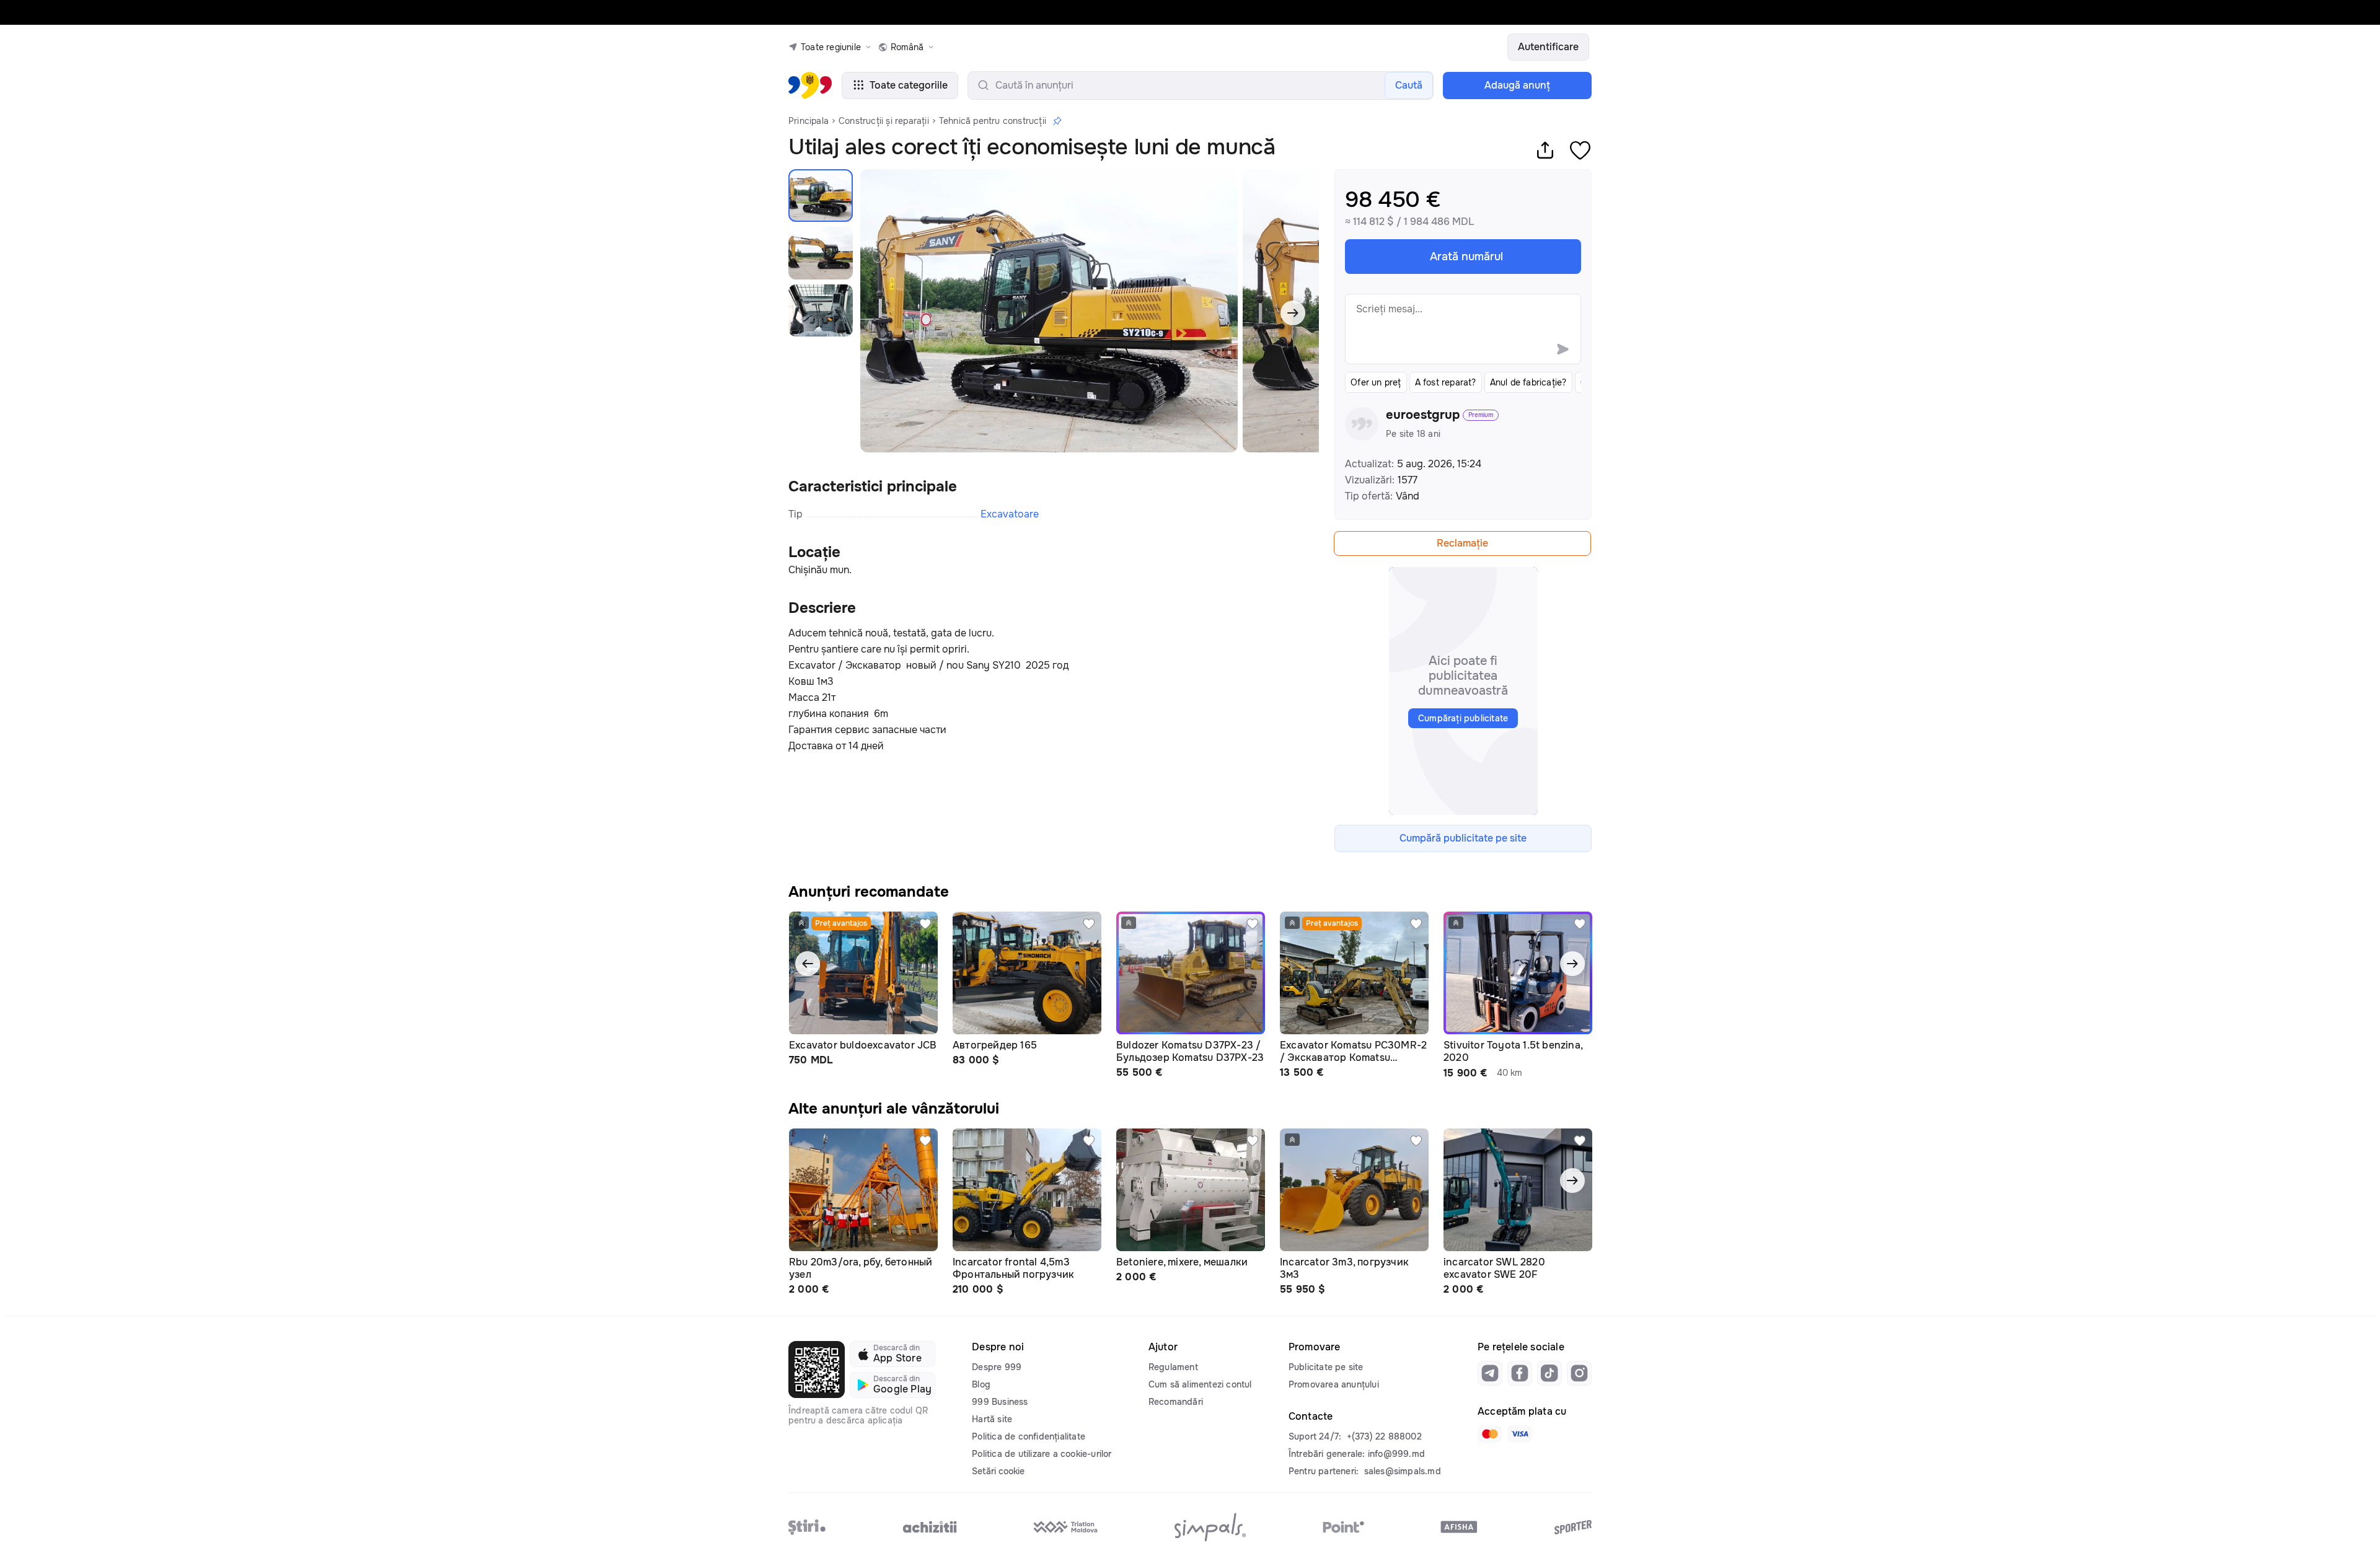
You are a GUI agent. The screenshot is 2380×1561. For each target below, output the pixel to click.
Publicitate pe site (1326, 1367)
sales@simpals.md (1403, 1471)
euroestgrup (1423, 415)
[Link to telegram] (1490, 1373)
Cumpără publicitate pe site (1463, 838)
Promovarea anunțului (1334, 1384)
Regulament (1173, 1367)
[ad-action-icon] (925, 924)
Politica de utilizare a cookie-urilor (1042, 1454)
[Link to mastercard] (1490, 1434)
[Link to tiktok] (1549, 1373)
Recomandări (1176, 1402)
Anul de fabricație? (1528, 382)
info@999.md (1396, 1454)
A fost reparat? (1446, 382)
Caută (1409, 85)
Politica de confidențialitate (1029, 1436)
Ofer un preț (1376, 382)
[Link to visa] (1520, 1434)
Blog (981, 1384)
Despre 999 (997, 1367)
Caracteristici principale (873, 486)
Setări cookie (998, 1471)
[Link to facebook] (1520, 1373)
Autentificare (1548, 47)
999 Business (1000, 1402)
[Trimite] (1562, 349)
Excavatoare (1010, 514)
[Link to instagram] (1579, 1373)
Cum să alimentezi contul (1200, 1384)
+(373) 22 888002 (1384, 1436)
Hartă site (992, 1419)
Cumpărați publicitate (1463, 718)
